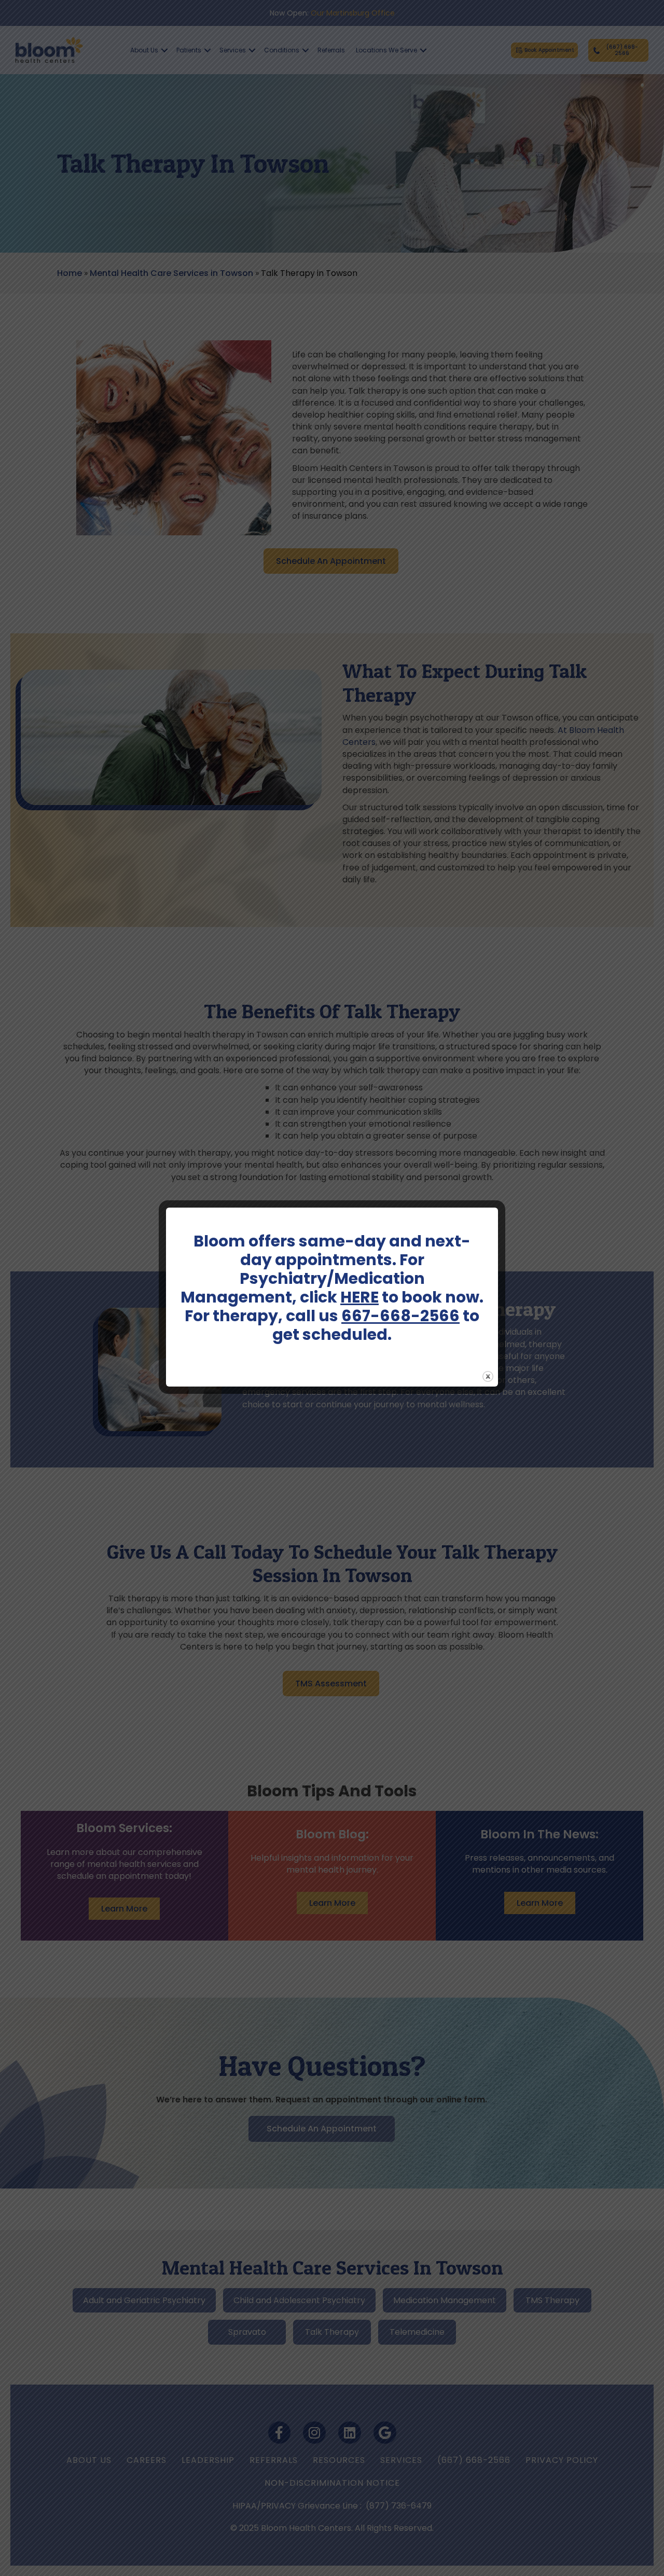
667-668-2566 (400, 1316)
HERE (359, 1297)
